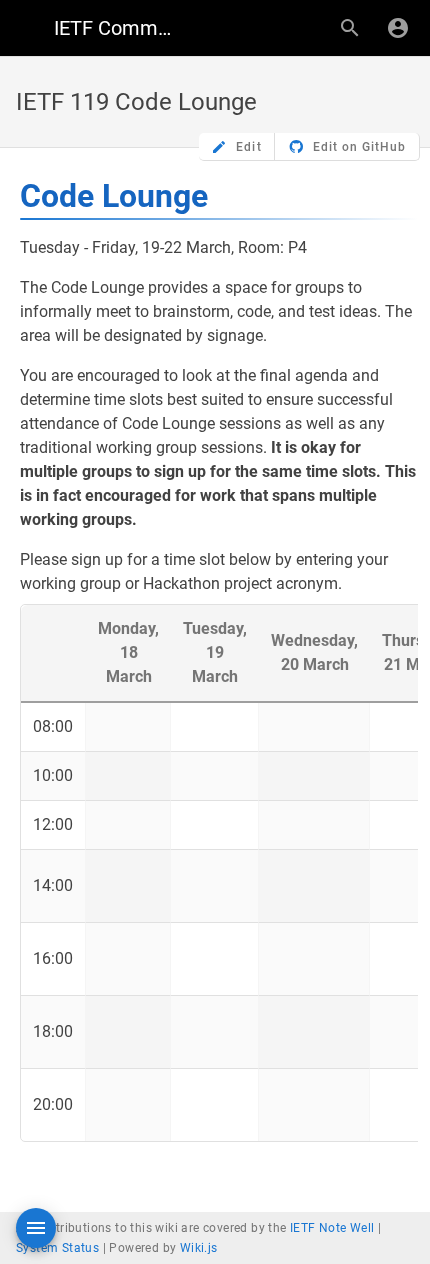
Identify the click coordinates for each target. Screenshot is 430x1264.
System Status (57, 1248)
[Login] (398, 28)
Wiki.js (199, 1248)
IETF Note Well (332, 1228)
